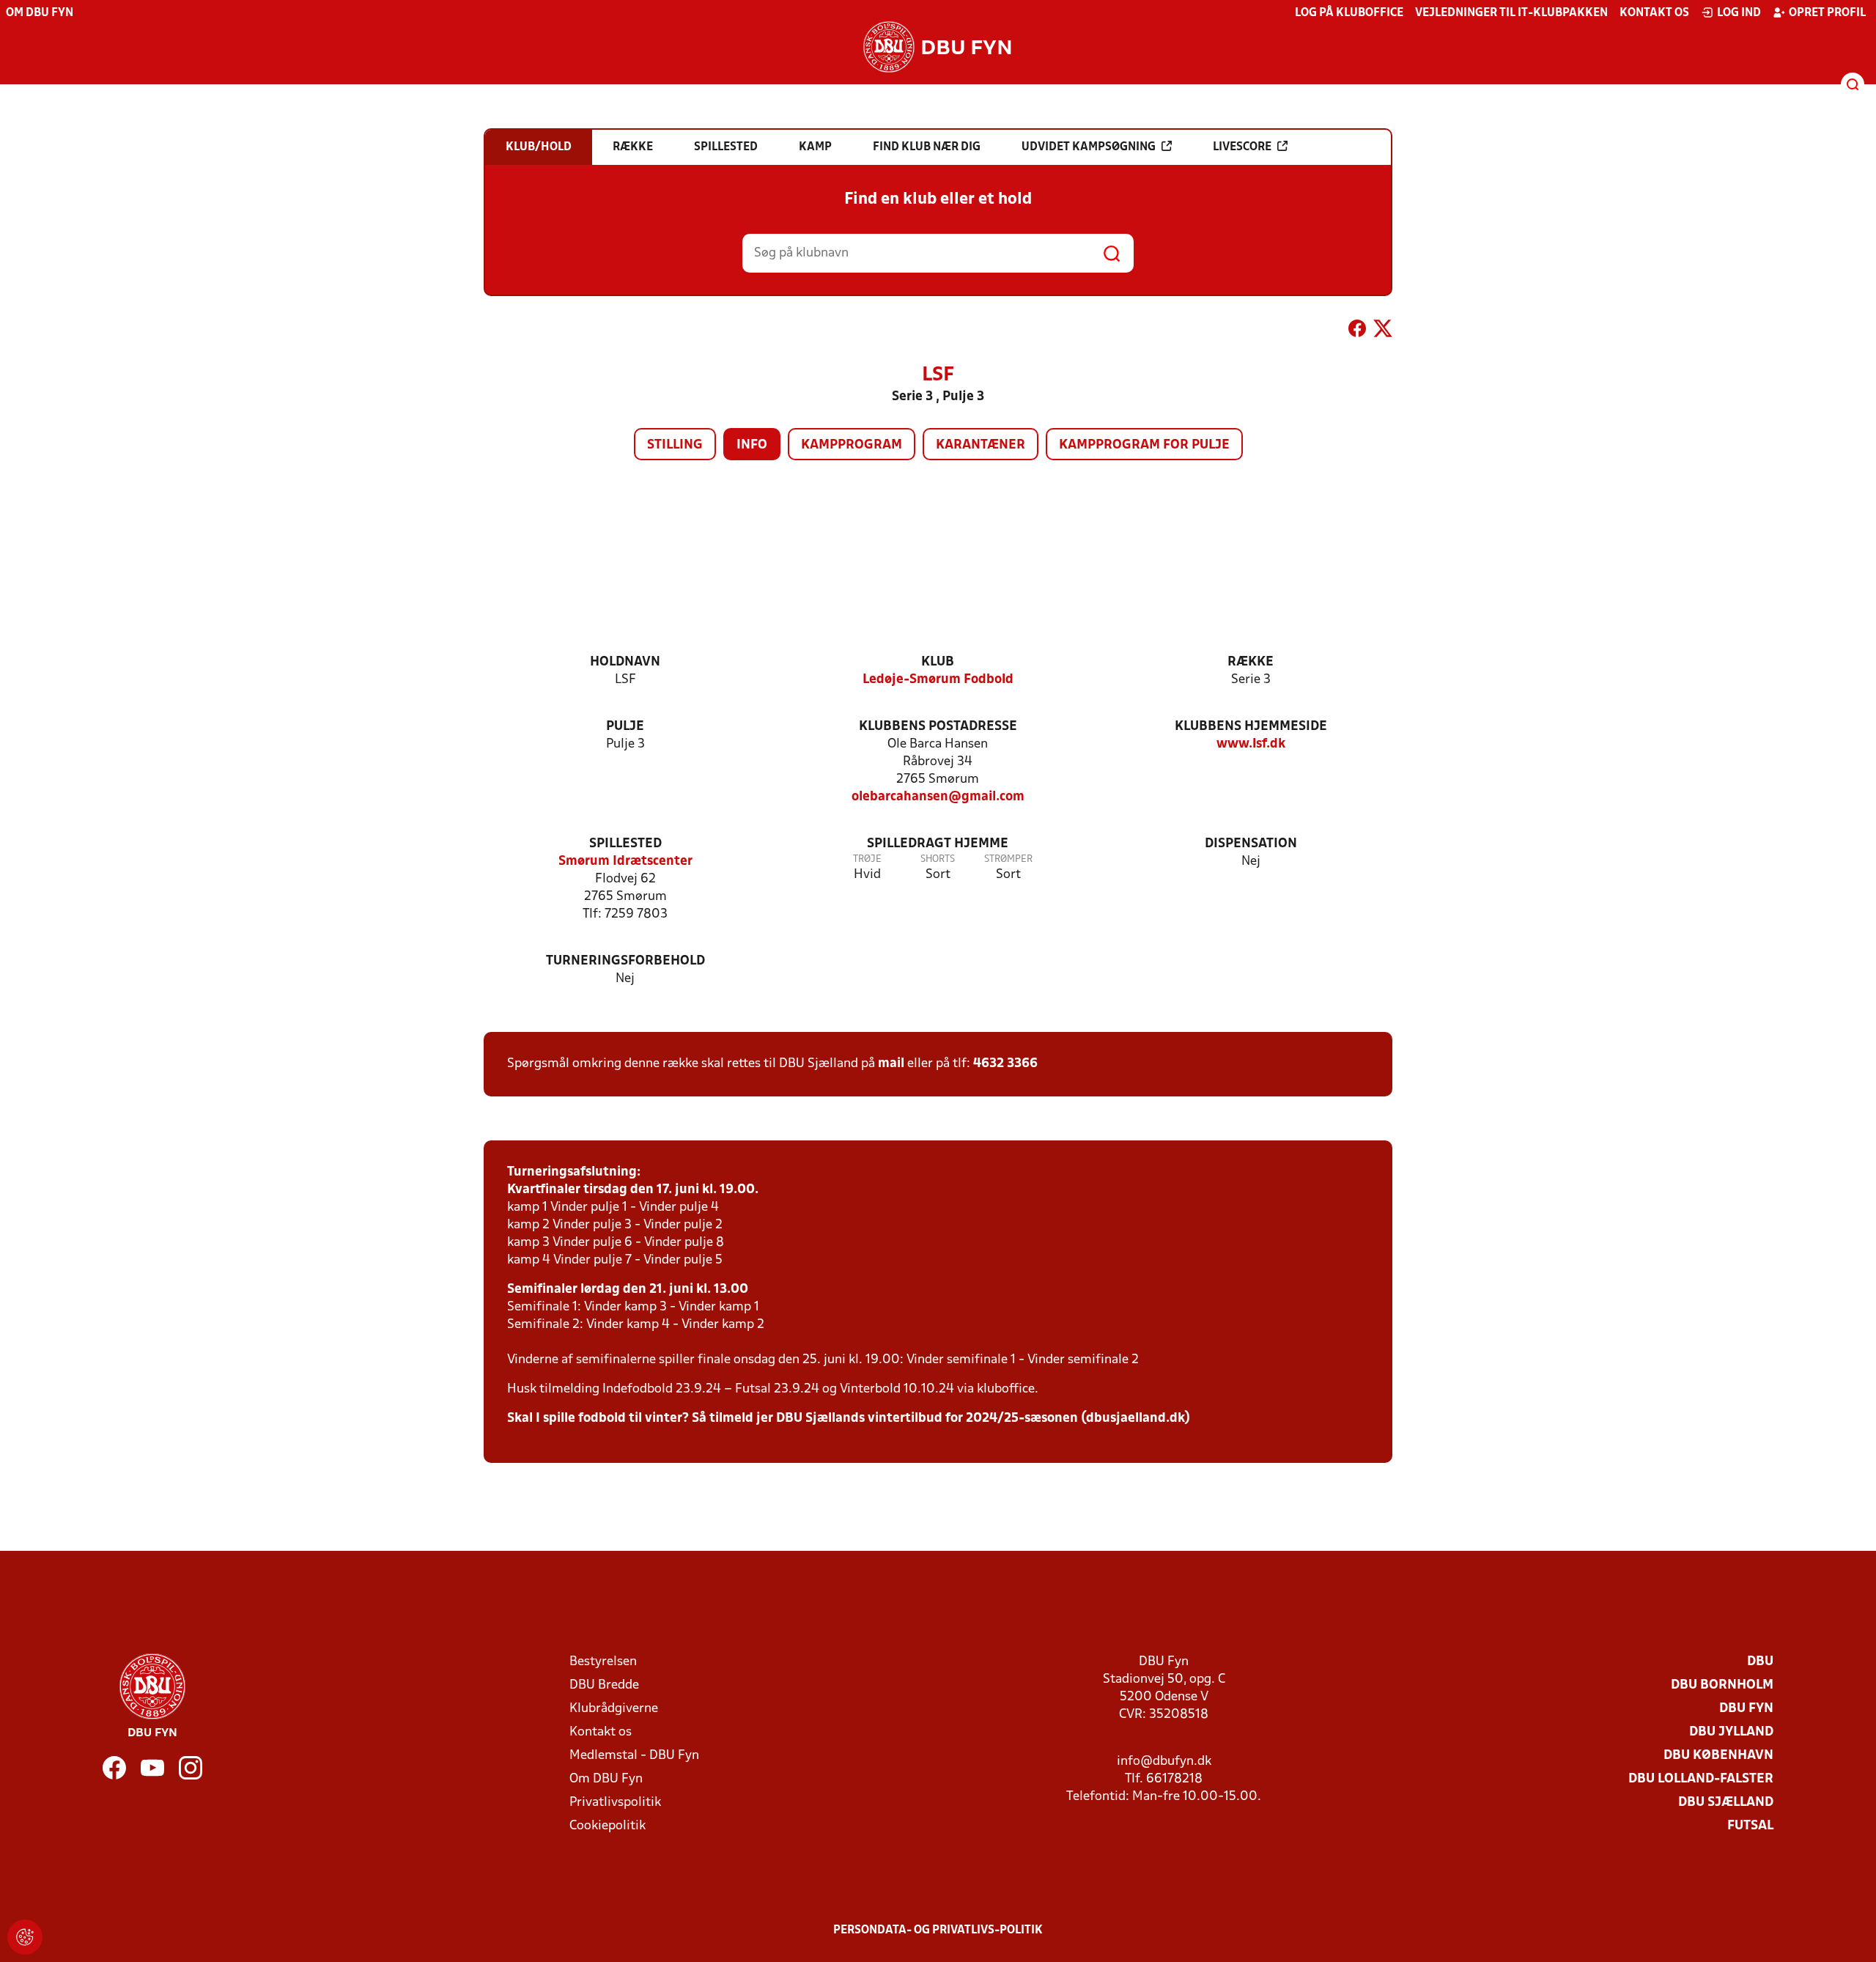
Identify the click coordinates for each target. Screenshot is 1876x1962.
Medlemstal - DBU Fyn (634, 1756)
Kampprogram (852, 445)
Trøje (867, 859)
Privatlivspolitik (615, 1803)
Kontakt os (1654, 13)
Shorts (938, 859)
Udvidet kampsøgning (1089, 147)
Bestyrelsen (603, 1662)
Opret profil (1827, 13)
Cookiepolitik (608, 1826)
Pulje (625, 727)
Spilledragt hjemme (938, 844)
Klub (938, 662)
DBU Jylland (1731, 1732)
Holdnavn (625, 662)
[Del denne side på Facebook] (1357, 331)
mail (891, 1064)
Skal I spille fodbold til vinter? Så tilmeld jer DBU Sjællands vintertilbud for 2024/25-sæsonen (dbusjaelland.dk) (849, 1419)
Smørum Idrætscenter (625, 862)
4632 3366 (1005, 1064)
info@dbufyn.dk (1164, 1762)
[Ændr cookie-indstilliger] (25, 1937)
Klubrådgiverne (614, 1709)
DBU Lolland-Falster (1701, 1779)
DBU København (1718, 1756)
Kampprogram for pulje (1144, 445)
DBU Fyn (1746, 1709)
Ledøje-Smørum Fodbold (938, 680)
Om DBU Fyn (40, 13)
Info (752, 445)
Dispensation (1251, 844)
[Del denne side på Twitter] (1383, 331)
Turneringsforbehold (625, 961)
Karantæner (981, 445)
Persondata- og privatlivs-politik (938, 1930)
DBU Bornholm (1722, 1685)
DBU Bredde (604, 1685)
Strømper (1008, 859)
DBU (1760, 1662)
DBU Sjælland (1726, 1803)
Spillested (625, 844)
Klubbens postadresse (938, 727)
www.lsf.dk (1251, 744)
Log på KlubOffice (1349, 13)
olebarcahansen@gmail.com (938, 797)
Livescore (1242, 147)
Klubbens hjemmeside (1251, 727)
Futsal (1750, 1826)
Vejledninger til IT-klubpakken (1511, 13)
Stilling (675, 445)
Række (1251, 662)
